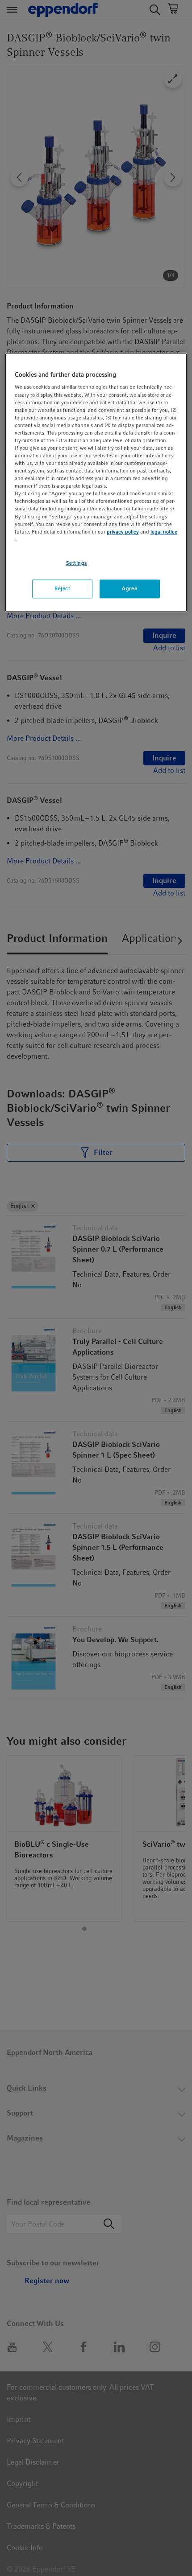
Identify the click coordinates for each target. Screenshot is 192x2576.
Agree (129, 588)
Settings (77, 563)
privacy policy (123, 532)
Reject (62, 588)
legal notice (164, 532)
